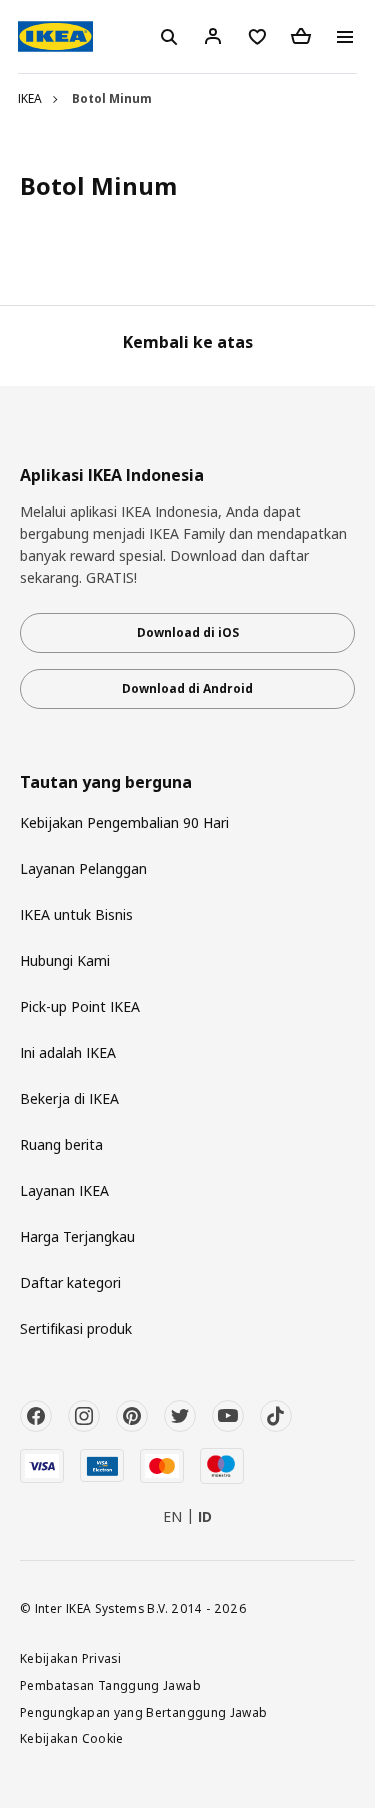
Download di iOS (188, 632)
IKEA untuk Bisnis (76, 914)
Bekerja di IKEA (69, 1098)
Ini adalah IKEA (68, 1052)
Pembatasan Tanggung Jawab (110, 1685)
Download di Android (187, 688)
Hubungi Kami (65, 960)
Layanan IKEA (64, 1190)
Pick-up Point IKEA (80, 1006)
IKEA (30, 98)
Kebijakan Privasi (70, 1658)
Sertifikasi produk (76, 1328)
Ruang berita (61, 1144)
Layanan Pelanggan (83, 868)
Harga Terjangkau (77, 1236)
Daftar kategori (70, 1282)
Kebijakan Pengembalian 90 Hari (124, 822)
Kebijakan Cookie (72, 1738)
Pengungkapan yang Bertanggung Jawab (144, 1712)
